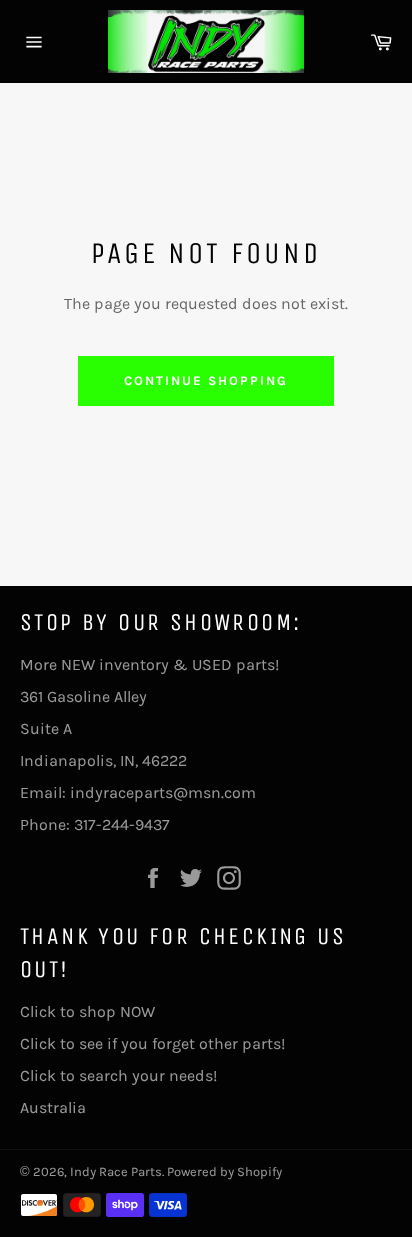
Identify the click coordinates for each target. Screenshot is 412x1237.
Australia (53, 1107)
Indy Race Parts (116, 1171)
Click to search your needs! (118, 1075)
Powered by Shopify (224, 1171)
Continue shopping (205, 380)
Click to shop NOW (87, 1011)
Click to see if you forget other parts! (152, 1043)
